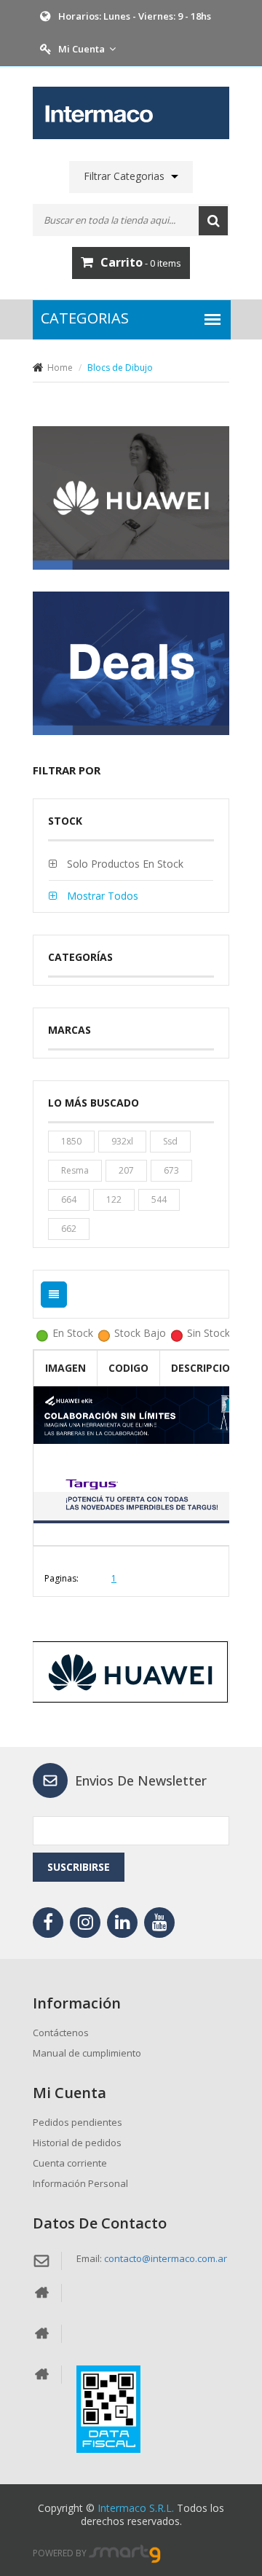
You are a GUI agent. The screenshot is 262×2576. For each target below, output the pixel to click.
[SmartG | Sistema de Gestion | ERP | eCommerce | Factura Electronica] (125, 2553)
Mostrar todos (101, 896)
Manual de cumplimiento (87, 2053)
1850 (71, 1141)
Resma (75, 1170)
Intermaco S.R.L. (136, 2508)
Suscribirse (79, 1867)
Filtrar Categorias (124, 176)
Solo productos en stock (124, 864)
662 (69, 1229)
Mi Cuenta (82, 49)
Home (60, 368)
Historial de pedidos (77, 2143)
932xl (122, 1141)
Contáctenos (61, 2033)
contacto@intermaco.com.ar (166, 2258)
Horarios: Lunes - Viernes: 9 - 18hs (135, 16)
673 (171, 1170)
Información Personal (80, 2183)
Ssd (170, 1141)
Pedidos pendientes (78, 2122)
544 (159, 1199)
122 (114, 1199)
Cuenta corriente (70, 2163)
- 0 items (141, 262)
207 (126, 1170)
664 (69, 1199)
